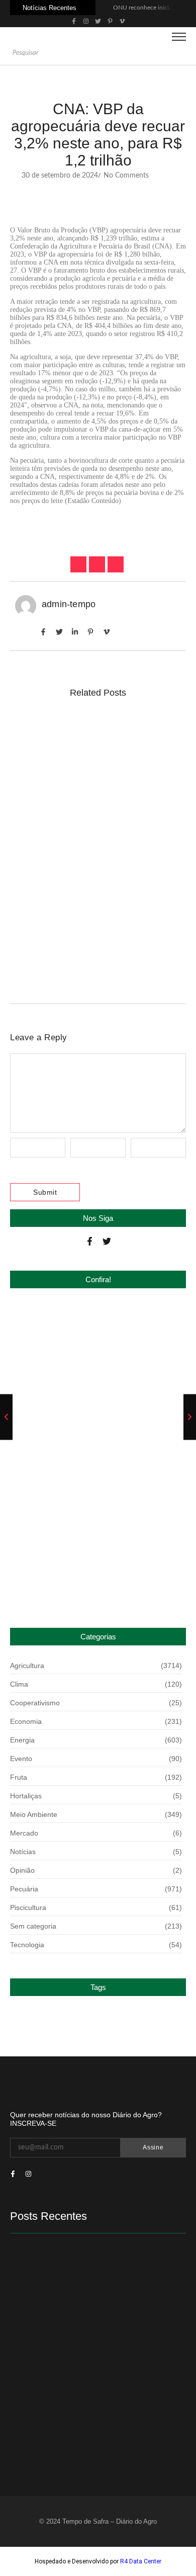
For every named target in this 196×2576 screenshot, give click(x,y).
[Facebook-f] (90, 1241)
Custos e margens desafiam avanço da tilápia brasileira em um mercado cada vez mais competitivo (95, 748)
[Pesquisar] (182, 53)
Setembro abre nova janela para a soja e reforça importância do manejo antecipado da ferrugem (94, 833)
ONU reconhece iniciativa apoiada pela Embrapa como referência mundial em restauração (88, 1337)
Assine (153, 2147)
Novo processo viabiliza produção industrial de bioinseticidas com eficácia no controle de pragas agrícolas (97, 935)
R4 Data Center (141, 2561)
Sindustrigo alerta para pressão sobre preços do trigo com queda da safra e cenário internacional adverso (85, 1411)
